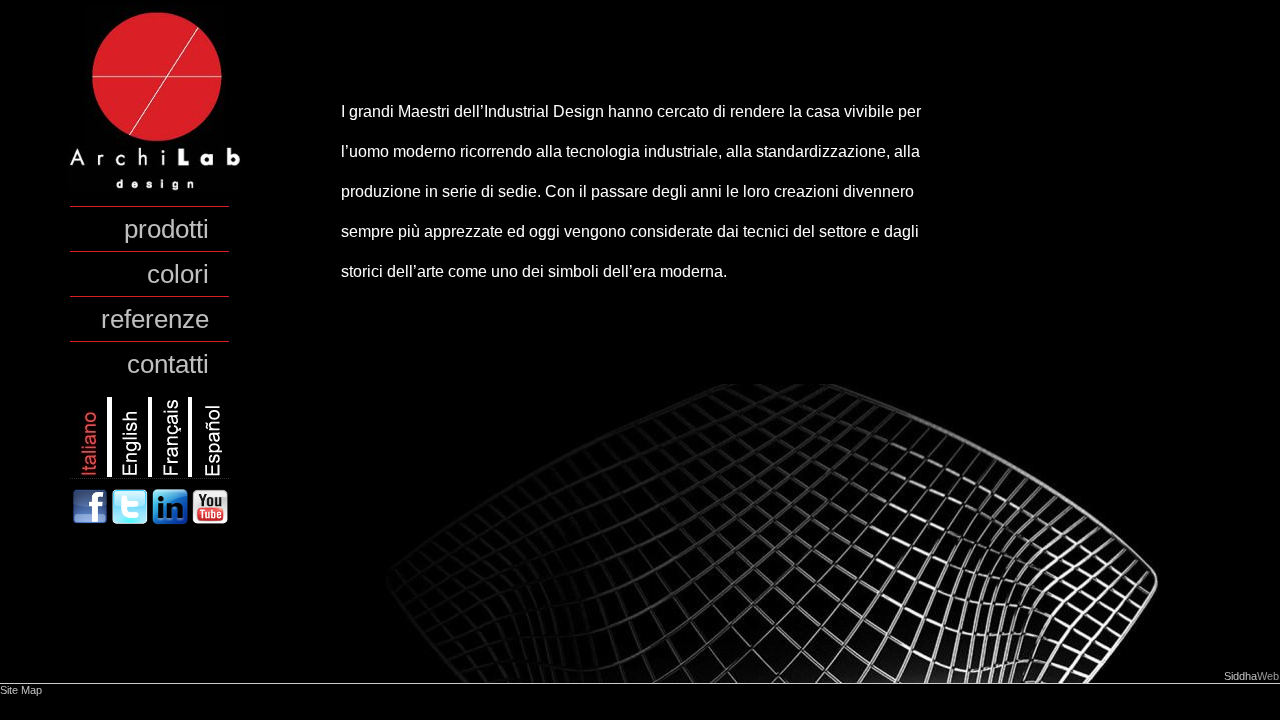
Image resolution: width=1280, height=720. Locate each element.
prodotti (166, 229)
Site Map (21, 690)
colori (178, 274)
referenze (155, 319)
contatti (168, 364)
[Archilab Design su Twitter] (132, 519)
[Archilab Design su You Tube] (210, 519)
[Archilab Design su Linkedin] (172, 519)
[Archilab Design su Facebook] (92, 519)
